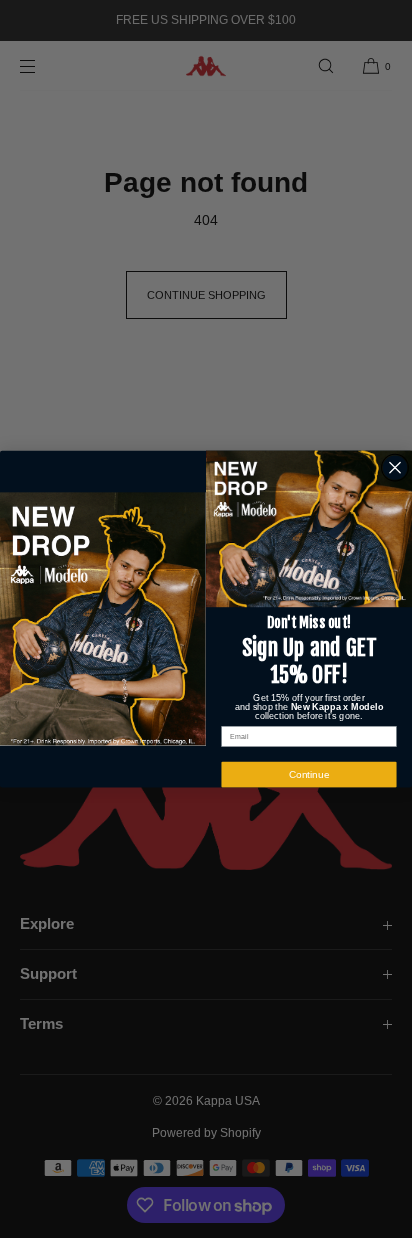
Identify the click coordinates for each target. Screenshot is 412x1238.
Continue (309, 774)
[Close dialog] (395, 468)
